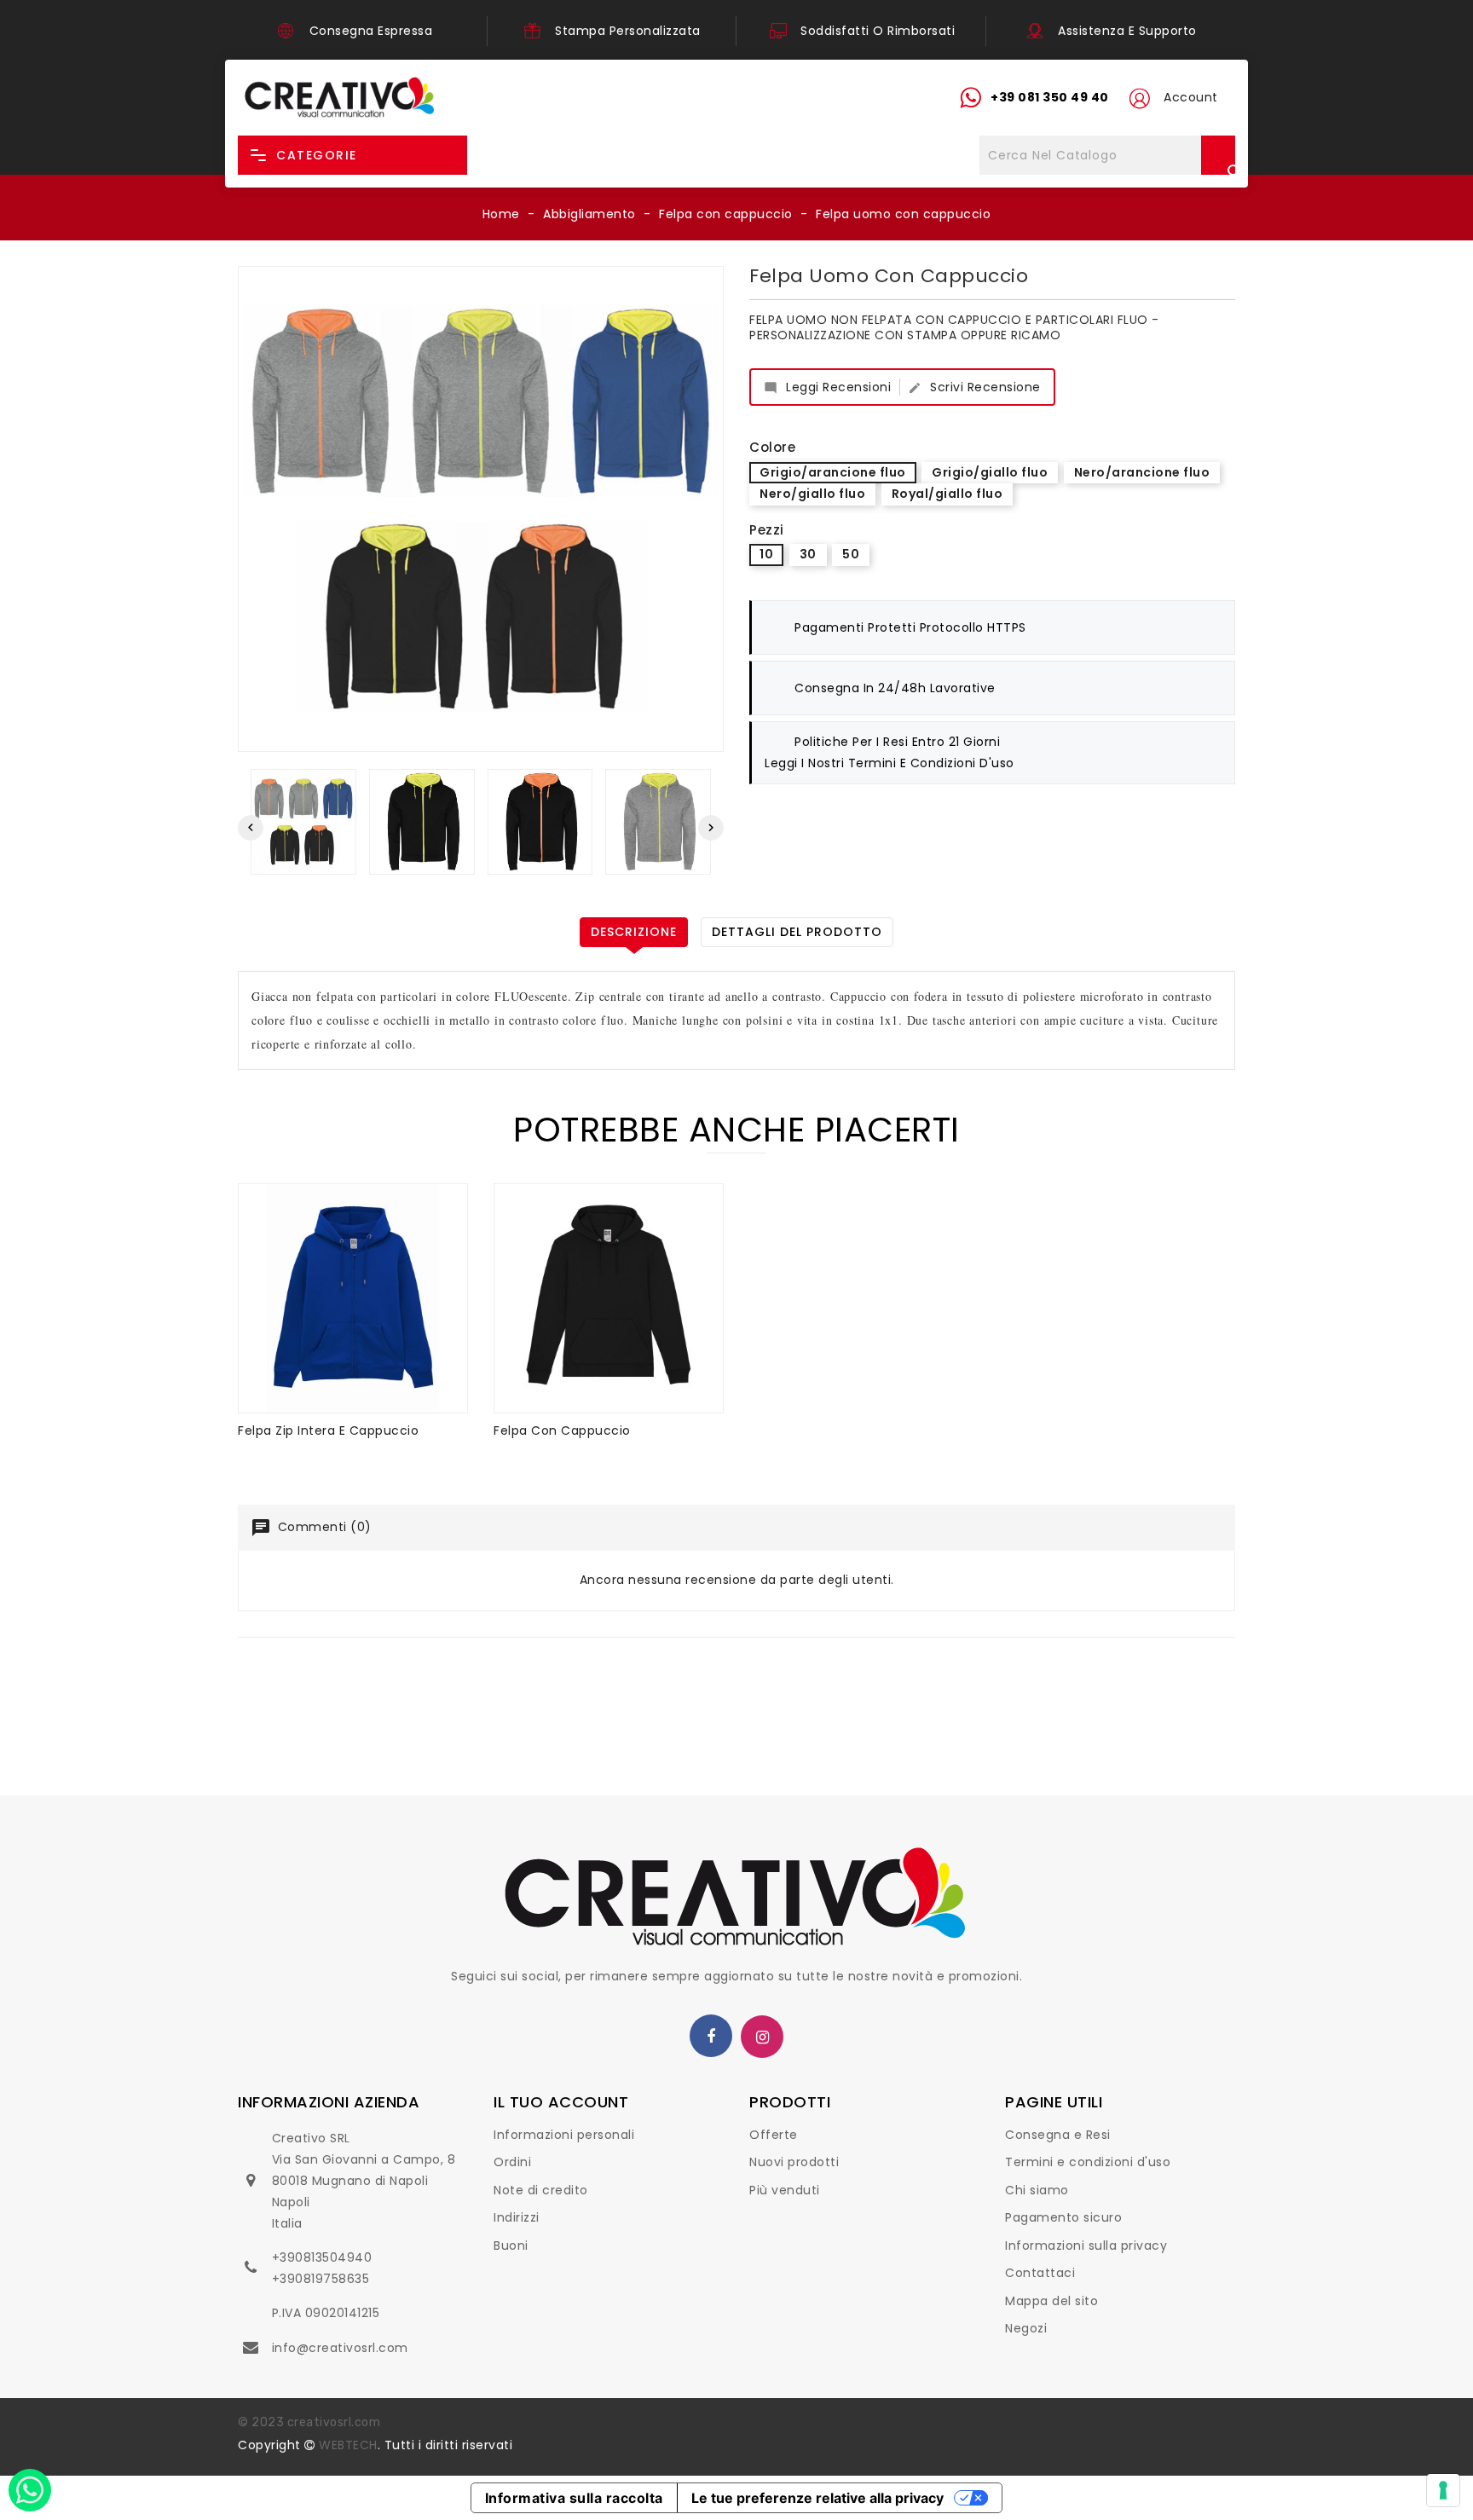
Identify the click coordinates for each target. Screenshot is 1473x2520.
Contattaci (1040, 2273)
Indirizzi (517, 2217)
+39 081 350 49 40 (1050, 97)
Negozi (1026, 2328)
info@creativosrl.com (340, 2348)
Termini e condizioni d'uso (1088, 2162)
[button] (1139, 98)
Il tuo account (561, 2102)
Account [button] (1191, 97)
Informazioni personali (564, 2135)
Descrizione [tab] (634, 932)
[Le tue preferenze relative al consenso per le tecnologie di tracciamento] (1443, 2490)
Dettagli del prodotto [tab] (797, 932)
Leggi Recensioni (827, 387)
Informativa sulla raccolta (574, 2498)
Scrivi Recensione (974, 387)
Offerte (774, 2135)
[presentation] (251, 828)
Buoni (511, 2245)
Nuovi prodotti (794, 2162)
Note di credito (541, 2190)
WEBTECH (348, 2445)
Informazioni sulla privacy (1086, 2245)
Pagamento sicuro (1063, 2217)
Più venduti (785, 2190)
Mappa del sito (1051, 2301)
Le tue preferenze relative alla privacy (817, 2498)
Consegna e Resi (1058, 2135)
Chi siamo (1037, 2190)
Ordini (512, 2162)
